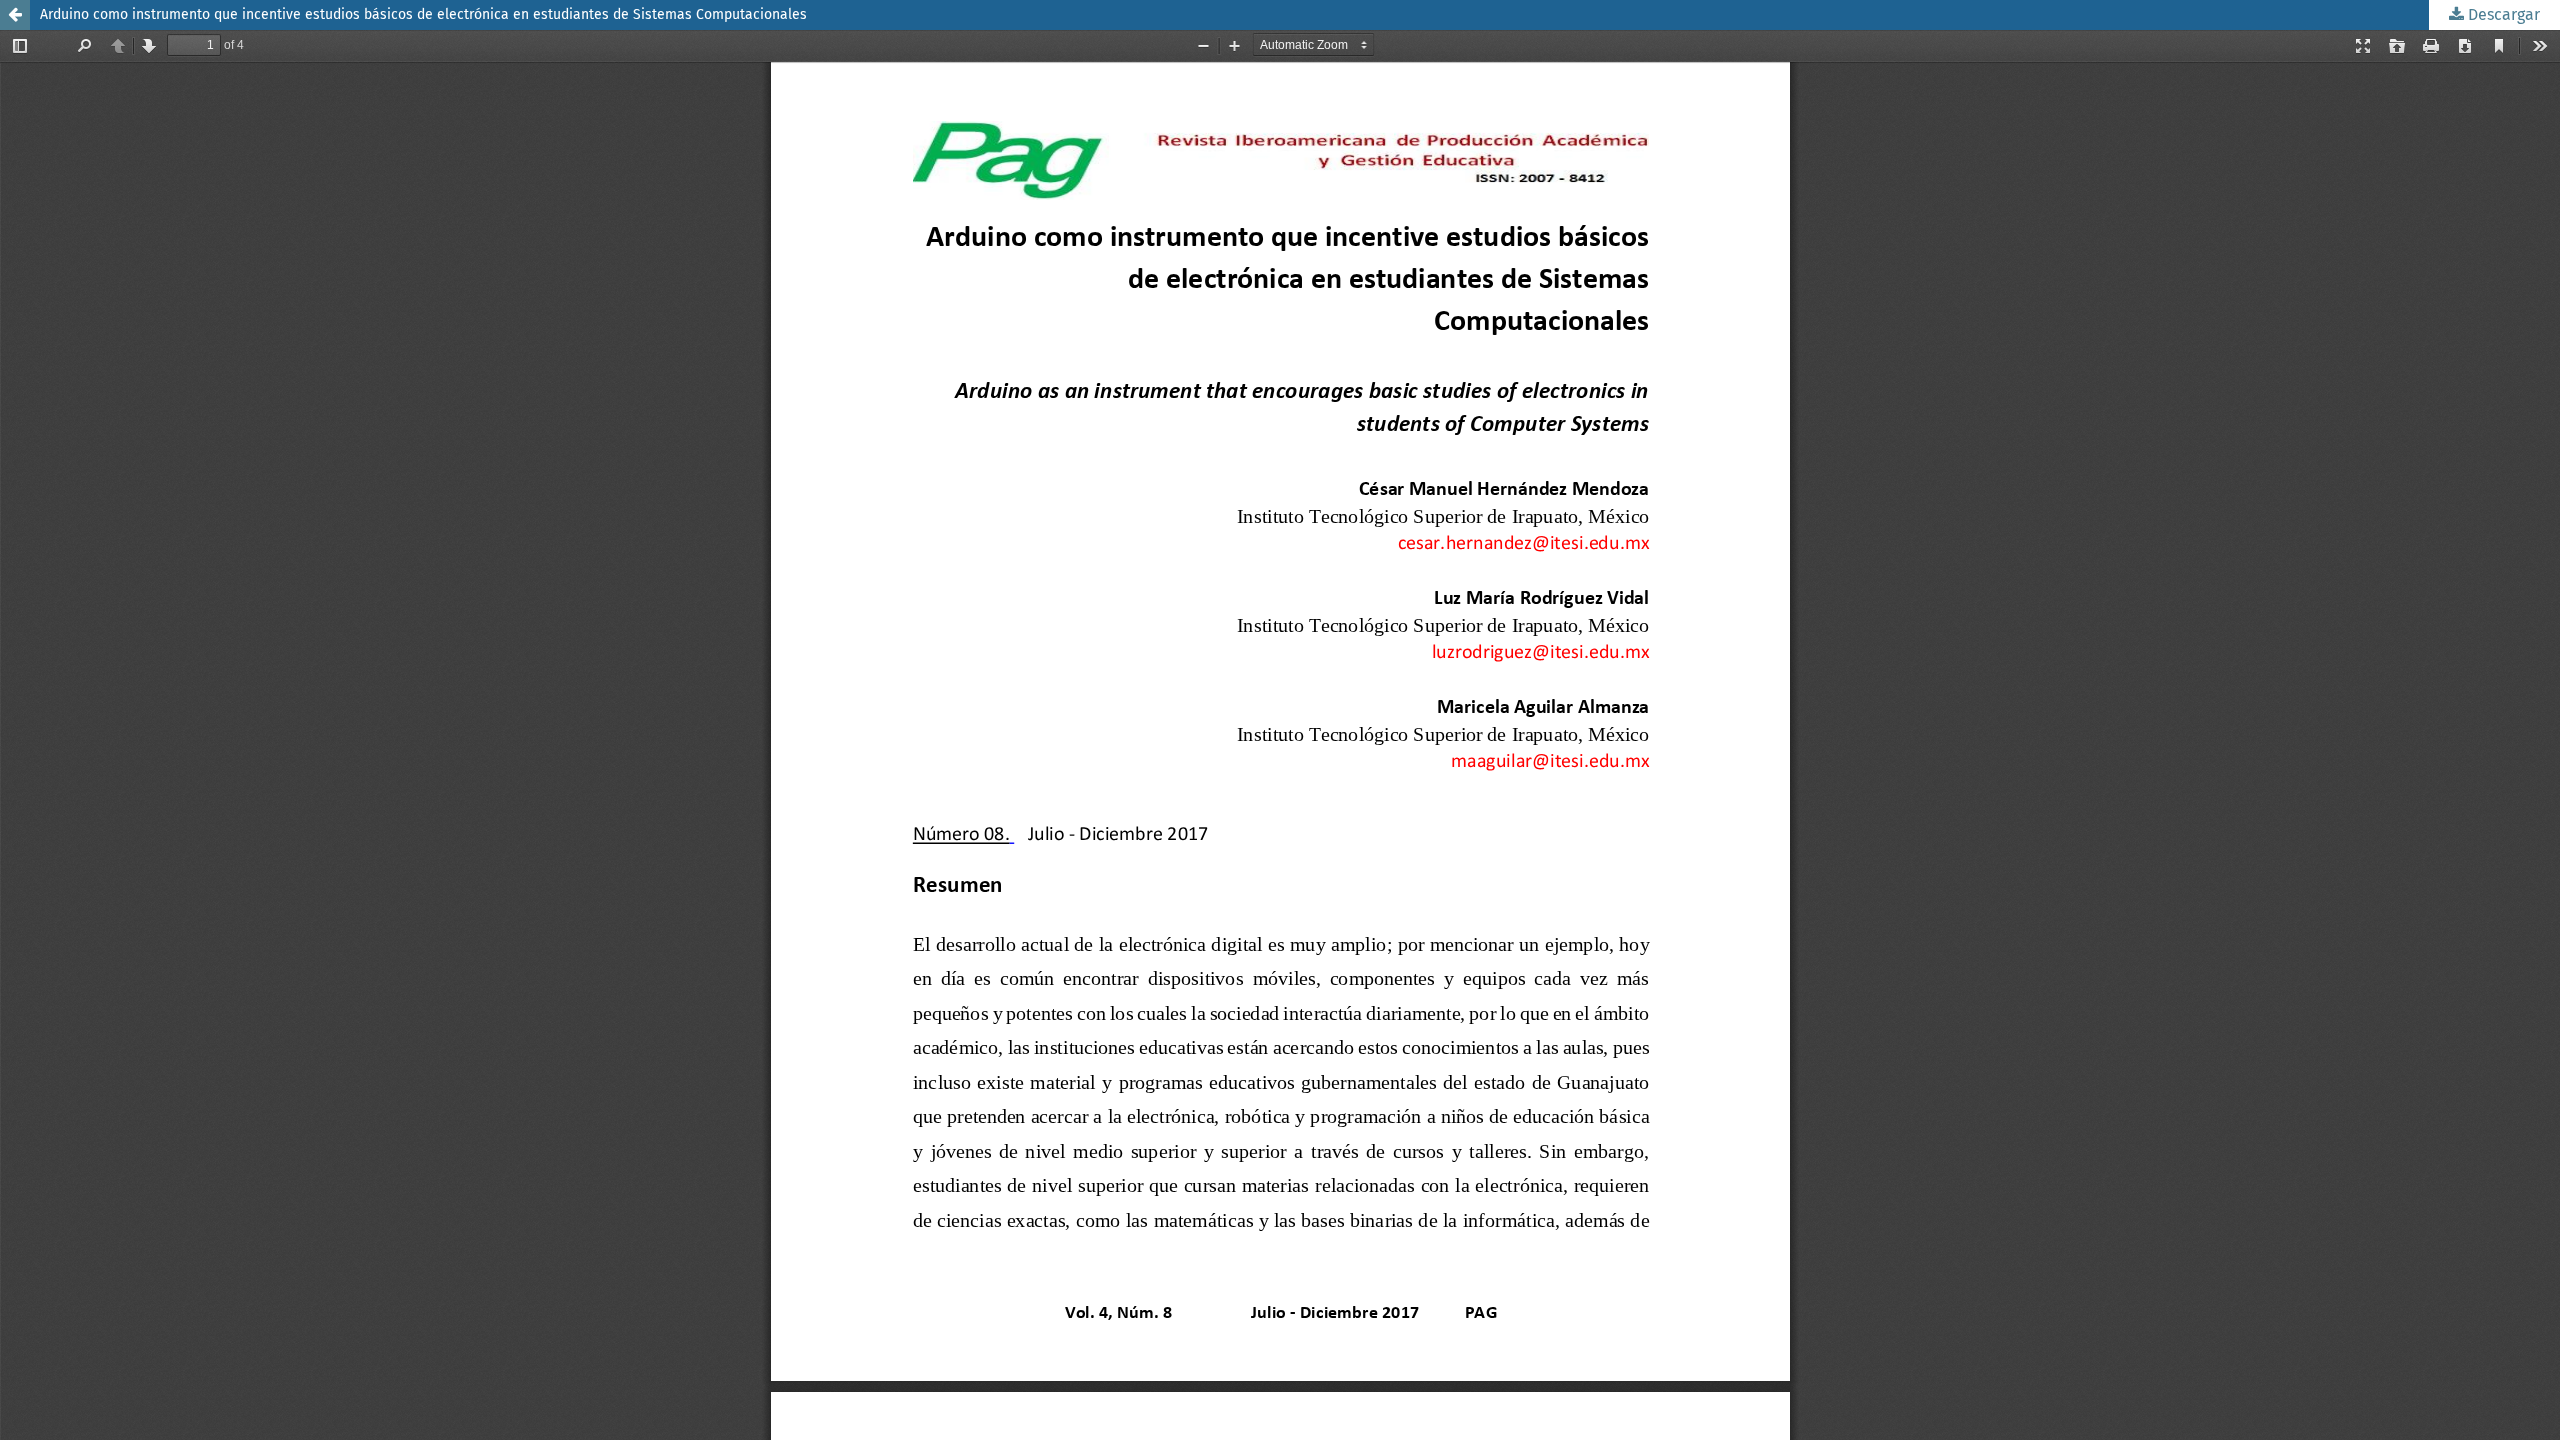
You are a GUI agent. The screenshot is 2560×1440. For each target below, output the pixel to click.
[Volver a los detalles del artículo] (15, 15)
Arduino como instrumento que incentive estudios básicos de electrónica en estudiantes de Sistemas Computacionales (423, 14)
